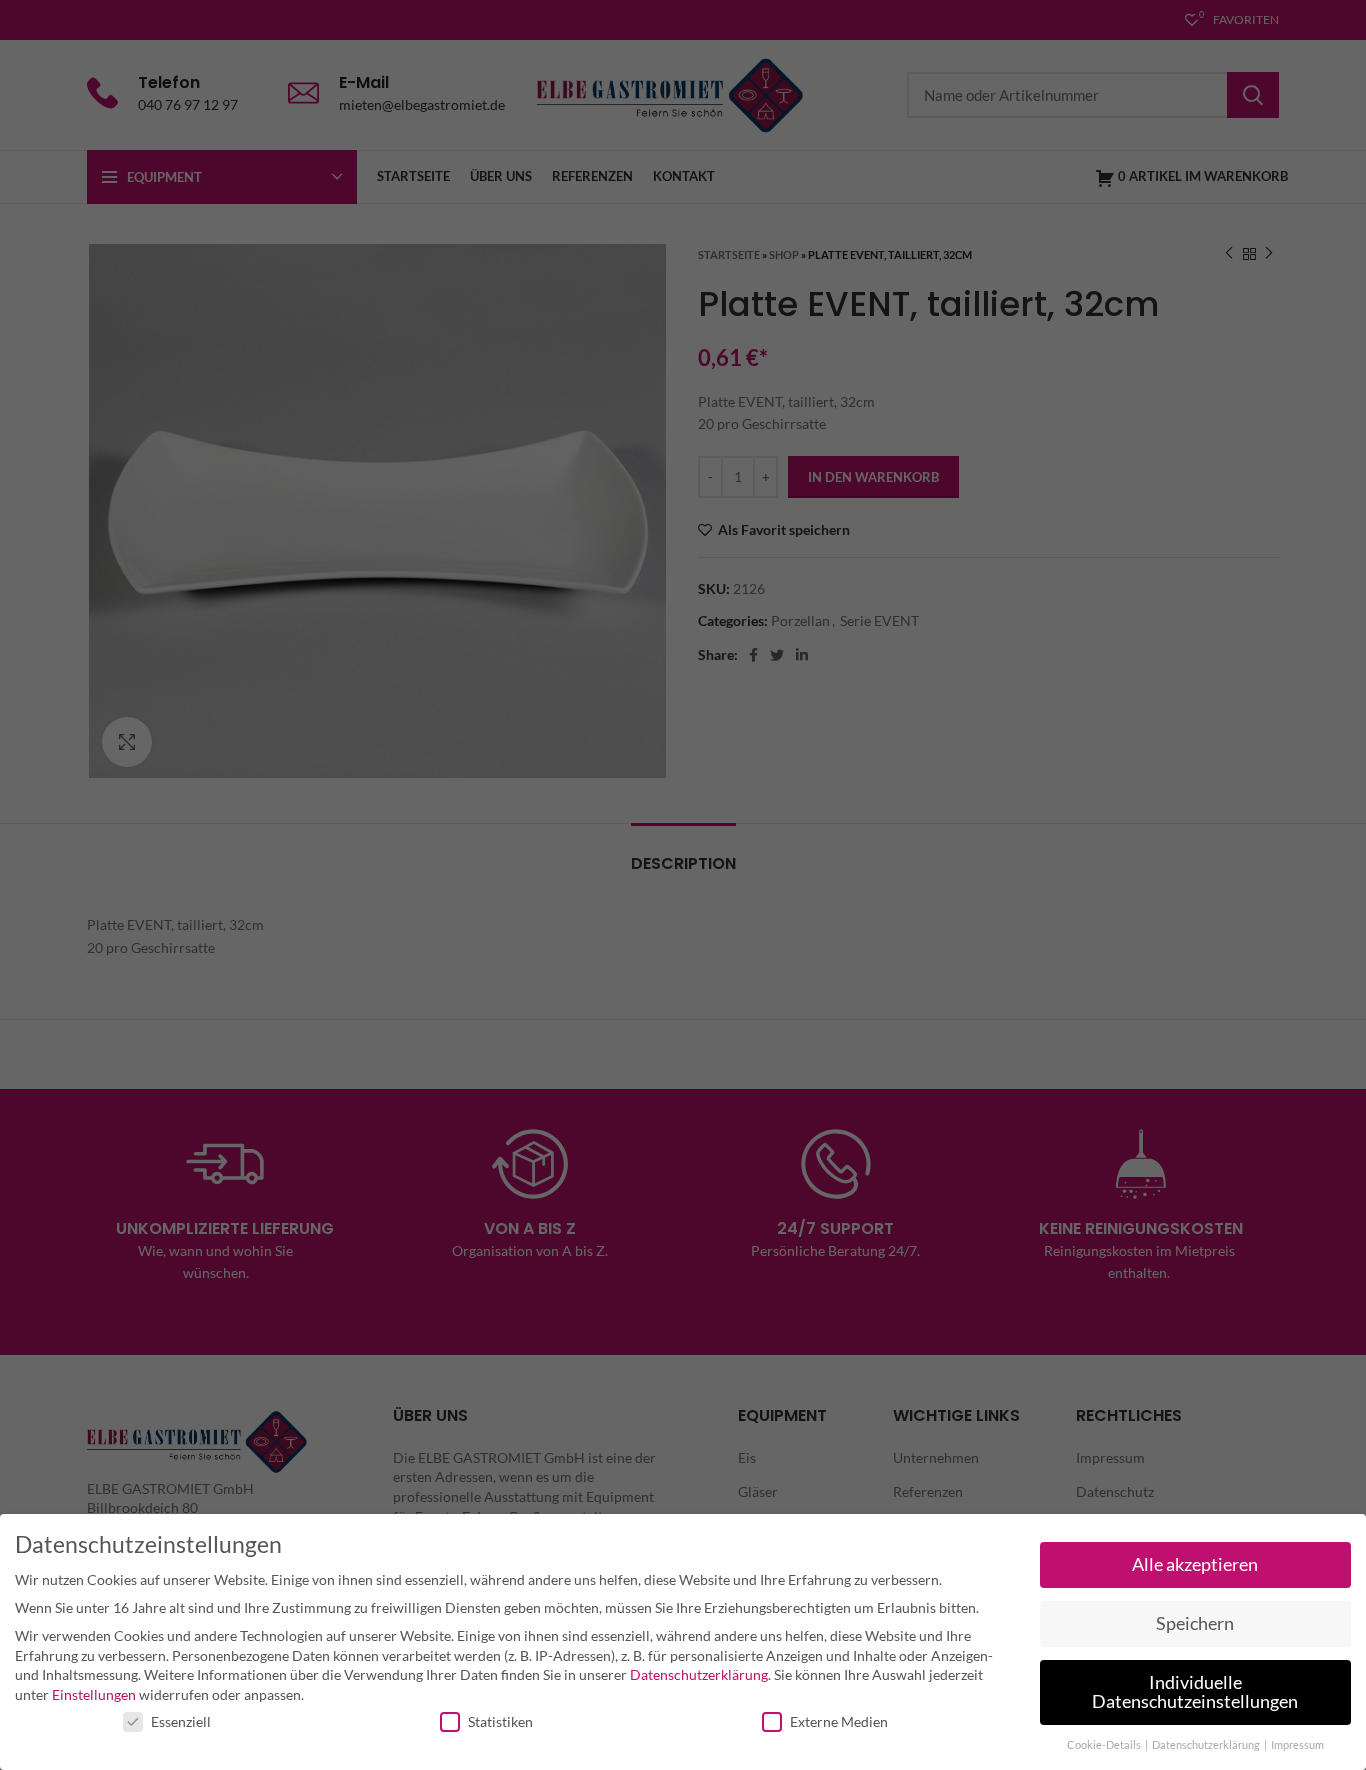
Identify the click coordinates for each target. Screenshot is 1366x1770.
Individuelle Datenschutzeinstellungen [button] (1195, 1692)
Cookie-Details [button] (1105, 1745)
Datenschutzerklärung (699, 1674)
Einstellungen (94, 1694)
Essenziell (181, 1721)
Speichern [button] (1195, 1623)
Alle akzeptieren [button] (1195, 1564)
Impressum (1297, 1745)
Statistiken (500, 1721)
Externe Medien (839, 1721)
